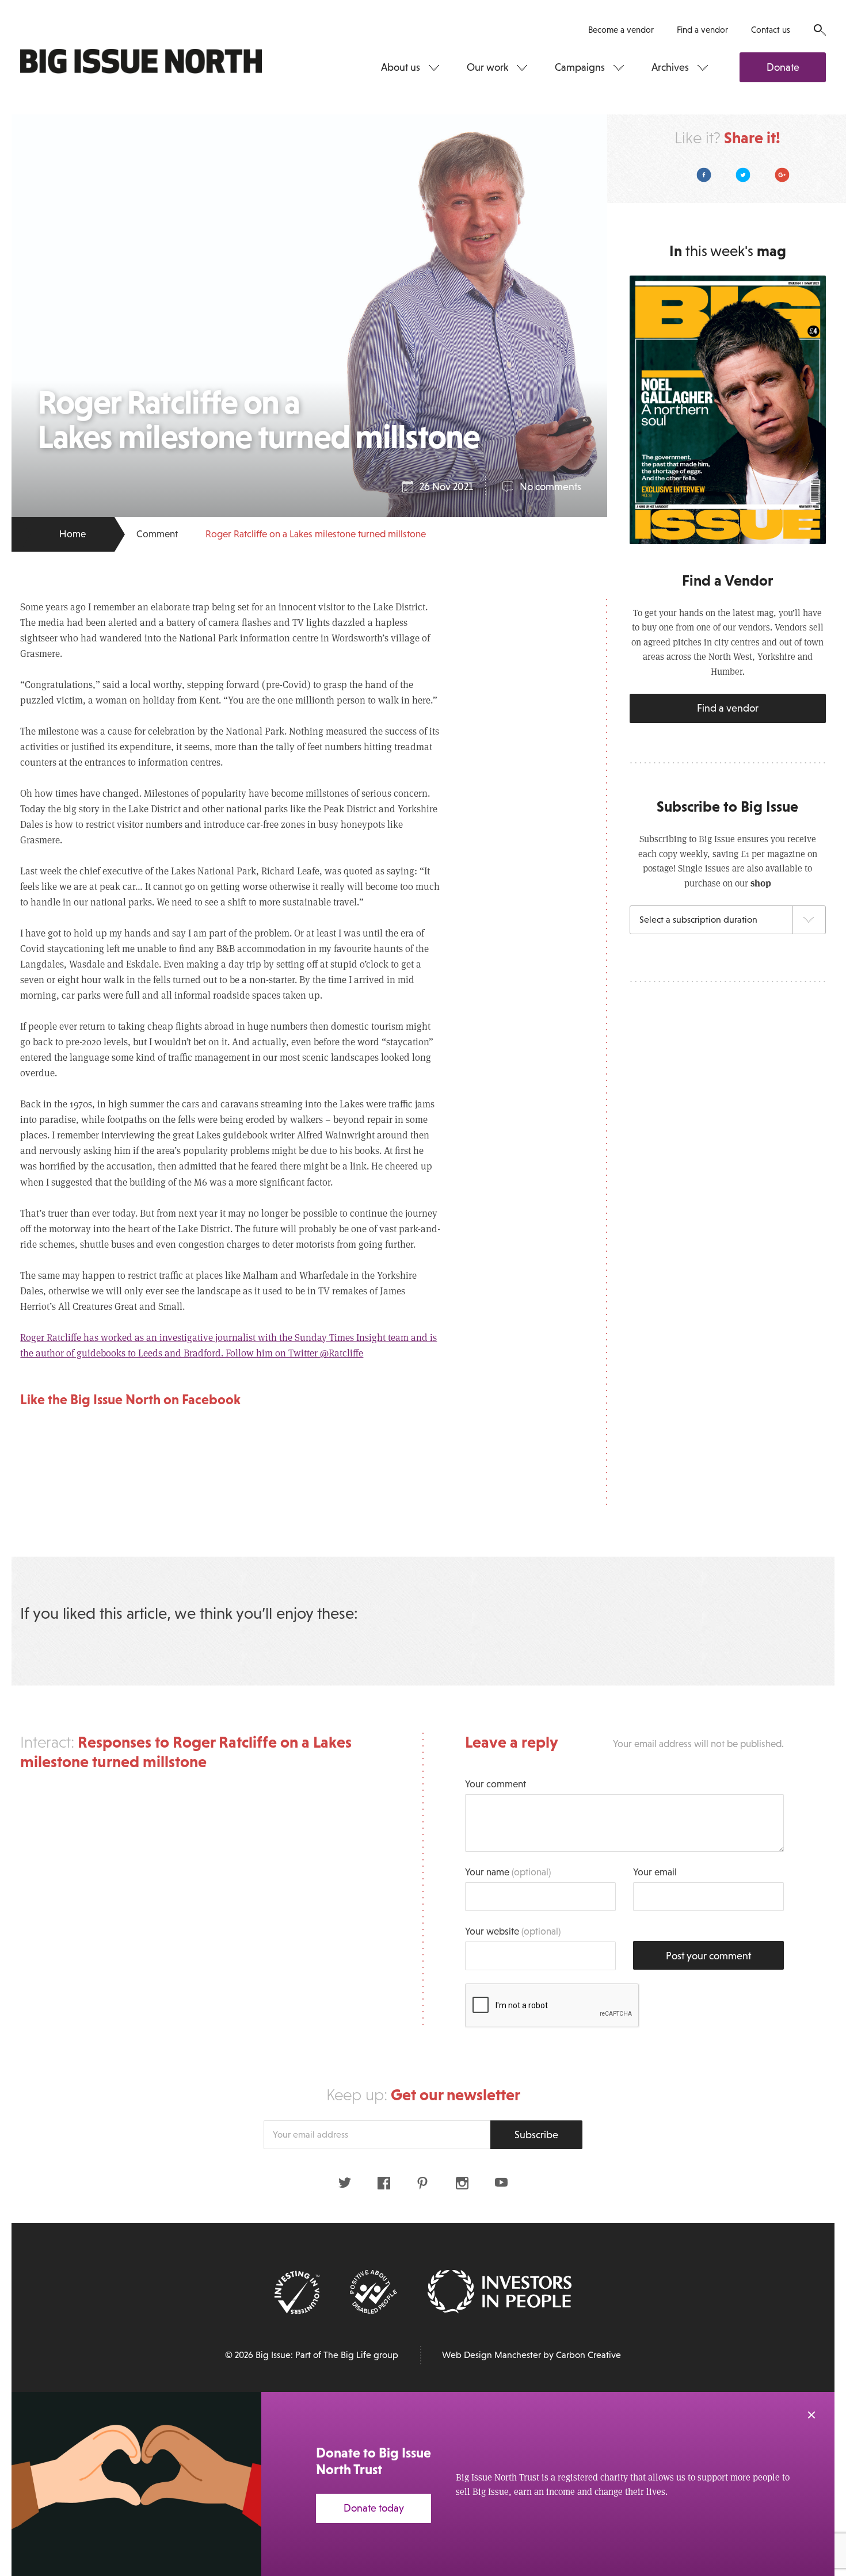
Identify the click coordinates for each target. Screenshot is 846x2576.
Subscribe (536, 2135)
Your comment (496, 1784)
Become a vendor (621, 30)
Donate (783, 67)
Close (811, 2415)
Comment (157, 534)
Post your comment (708, 1956)
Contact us (771, 30)
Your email (655, 1872)
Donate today (374, 2508)
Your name (508, 1872)
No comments (550, 487)
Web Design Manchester (491, 2355)
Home (73, 534)
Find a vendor (702, 30)
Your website (513, 1931)
